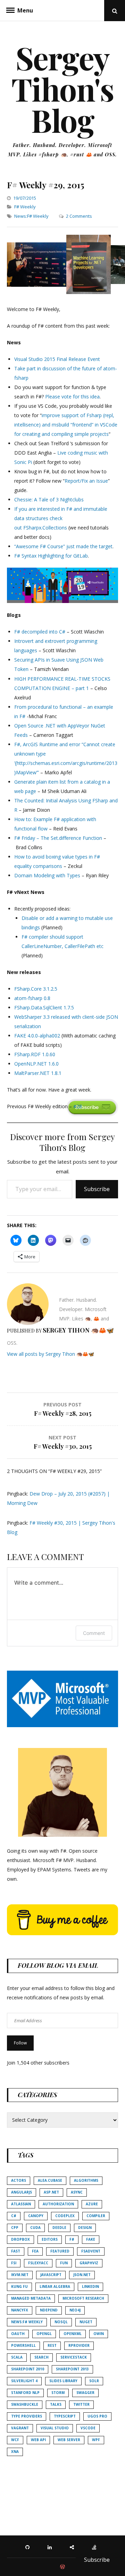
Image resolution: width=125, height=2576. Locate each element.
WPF (96, 2440)
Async (77, 2192)
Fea (35, 2251)
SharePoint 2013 (72, 2369)
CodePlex (65, 2216)
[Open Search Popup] (115, 11)
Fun (64, 2263)
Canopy (36, 2216)
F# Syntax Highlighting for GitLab (51, 556)
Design (85, 2228)
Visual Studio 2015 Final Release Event (57, 359)
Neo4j (75, 2310)
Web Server (69, 2440)
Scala (17, 2357)
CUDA (35, 2228)
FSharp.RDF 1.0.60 (35, 1054)
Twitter (81, 2404)
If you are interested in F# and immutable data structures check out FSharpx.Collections (61, 518)
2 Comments (79, 216)
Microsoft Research (83, 2298)
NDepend (49, 2310)
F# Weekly (25, 207)
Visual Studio (55, 2428)
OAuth (18, 2334)
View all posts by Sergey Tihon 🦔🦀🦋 (51, 1354)
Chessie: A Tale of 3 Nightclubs (49, 499)
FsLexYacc (38, 2263)
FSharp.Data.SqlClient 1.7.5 (44, 1007)
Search (41, 2357)
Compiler (96, 2216)
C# (14, 2216)
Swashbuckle (25, 2404)
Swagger (85, 2393)
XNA (15, 2452)
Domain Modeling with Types (47, 875)
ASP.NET (51, 2192)
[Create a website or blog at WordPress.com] (62, 2567)
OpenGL (44, 2334)
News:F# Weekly (31, 216)
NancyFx (20, 2310)
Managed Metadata (31, 2298)
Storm (58, 2393)
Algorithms (86, 2180)
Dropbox (20, 2239)
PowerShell (23, 2345)
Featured (60, 2251)
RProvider (79, 2345)
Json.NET (82, 2275)
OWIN (99, 2334)
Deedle (59, 2228)
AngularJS (22, 2192)
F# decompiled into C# (40, 632)
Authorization (58, 2204)
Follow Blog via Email (58, 1965)
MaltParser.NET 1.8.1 (38, 1073)
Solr (94, 2381)
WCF (15, 2440)
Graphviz (89, 2263)
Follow (20, 2043)
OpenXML (73, 2334)
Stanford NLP (25, 2393)
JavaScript (51, 2275)
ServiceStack (74, 2357)
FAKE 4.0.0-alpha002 (37, 1036)
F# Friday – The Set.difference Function (58, 838)
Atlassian (21, 2204)
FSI (14, 2263)
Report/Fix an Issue (86, 481)
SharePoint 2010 (28, 2369)
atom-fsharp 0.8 (32, 998)
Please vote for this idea (72, 397)
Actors (19, 2180)
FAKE (91, 2239)
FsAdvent (91, 2251)
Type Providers (27, 2416)
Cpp (15, 2228)
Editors (50, 2239)
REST (52, 2345)
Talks (56, 2404)
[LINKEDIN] (51, 2547)
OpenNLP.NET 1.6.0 (36, 1064)
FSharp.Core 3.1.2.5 (36, 989)
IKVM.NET (20, 2275)
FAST (16, 2251)
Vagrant (20, 2428)
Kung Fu (19, 2286)
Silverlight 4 (24, 2381)
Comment (94, 1633)
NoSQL (61, 2322)
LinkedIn (90, 2286)
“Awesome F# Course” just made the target (63, 546)
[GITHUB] (29, 2547)
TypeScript (65, 2416)
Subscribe (97, 1189)
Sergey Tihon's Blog (63, 89)
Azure (92, 2204)
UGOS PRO (97, 2416)
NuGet (86, 2322)
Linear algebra (55, 2286)
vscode (88, 2428)
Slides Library (63, 2381)
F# (72, 2239)
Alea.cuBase (50, 2180)
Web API (38, 2440)
